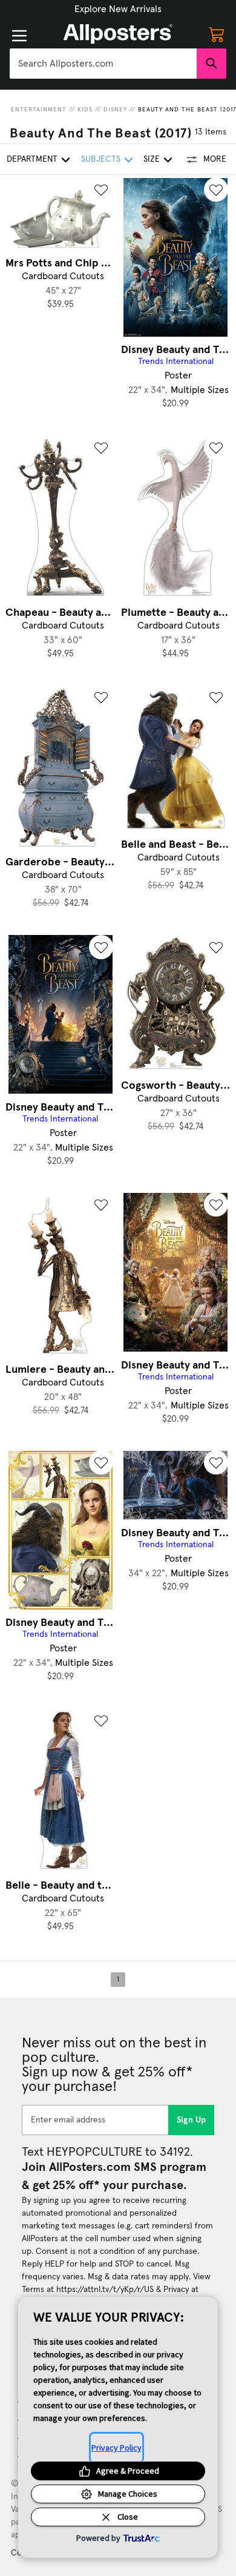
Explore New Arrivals (118, 9)
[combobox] (103, 64)
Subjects (101, 159)
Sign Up (192, 2120)
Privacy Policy (116, 2448)
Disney (115, 110)
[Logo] (118, 34)
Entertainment (39, 110)
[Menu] (19, 36)
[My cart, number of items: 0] (217, 34)
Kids (85, 110)
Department (32, 159)
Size (152, 159)
